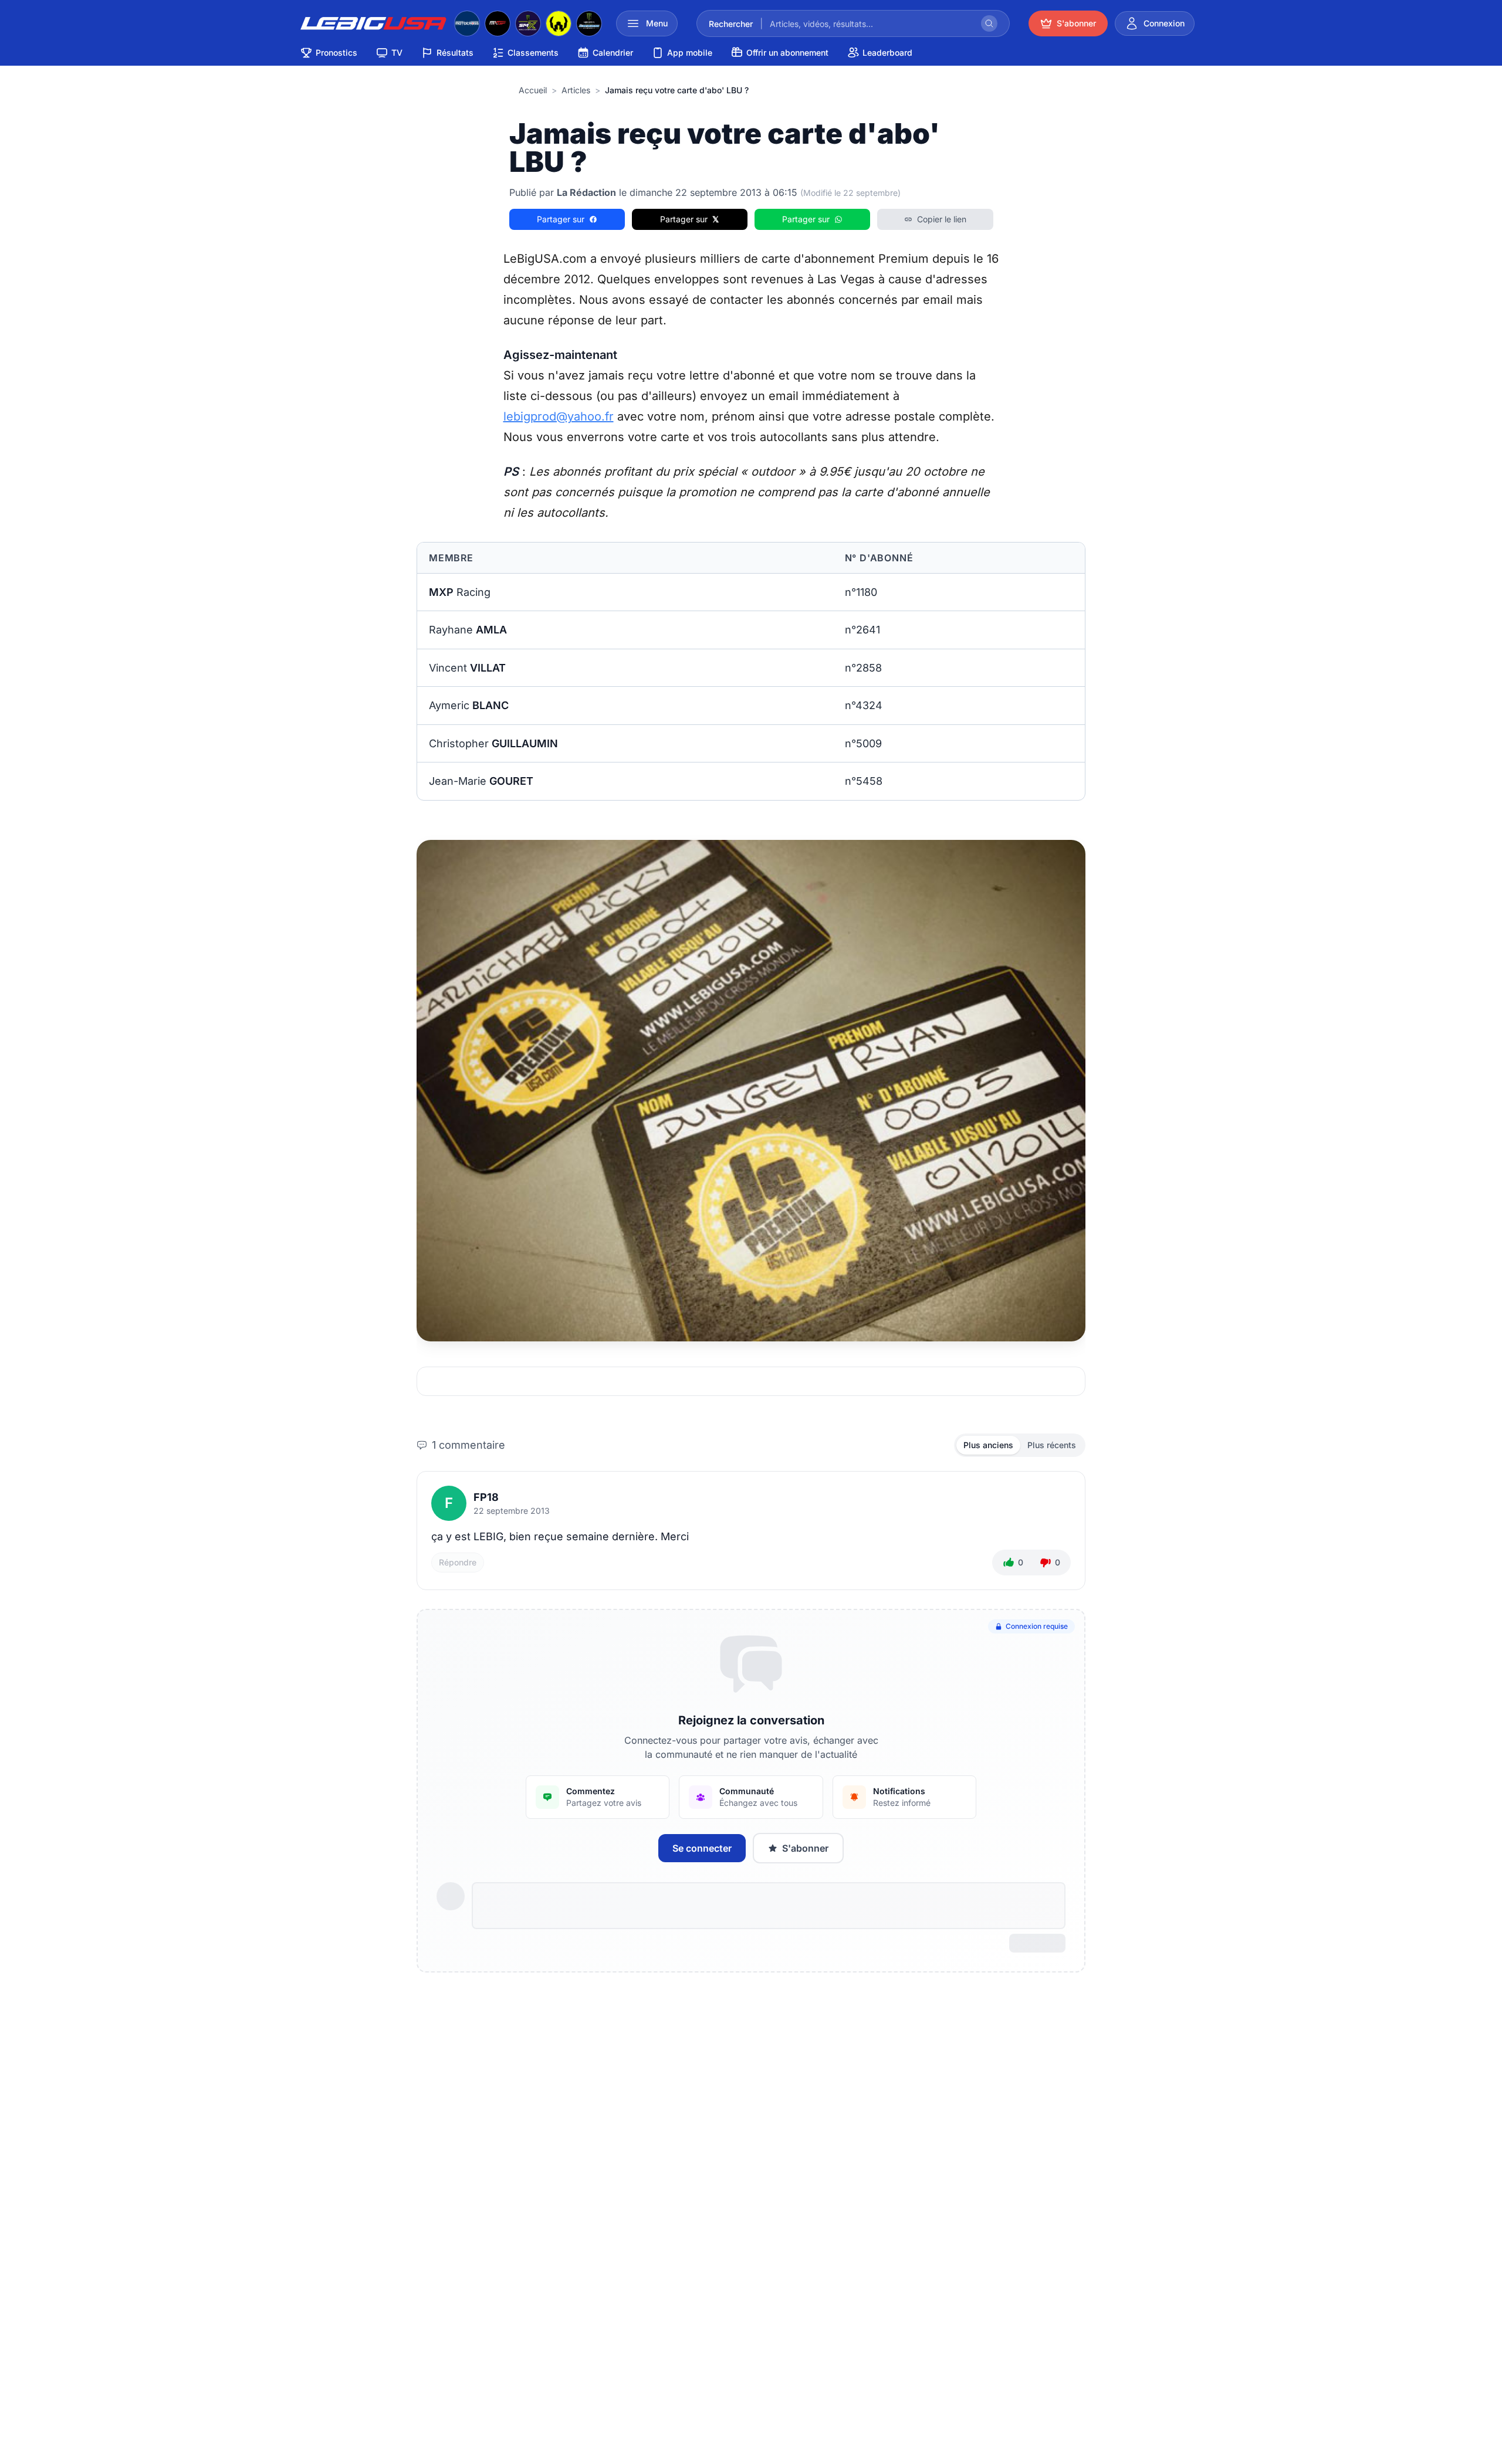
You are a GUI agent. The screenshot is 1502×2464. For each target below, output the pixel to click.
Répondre (458, 1562)
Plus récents (1052, 1445)
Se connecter (702, 1848)
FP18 (486, 1497)
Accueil (533, 90)
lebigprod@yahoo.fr (559, 416)
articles (576, 90)
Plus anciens (988, 1445)
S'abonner (805, 1848)
